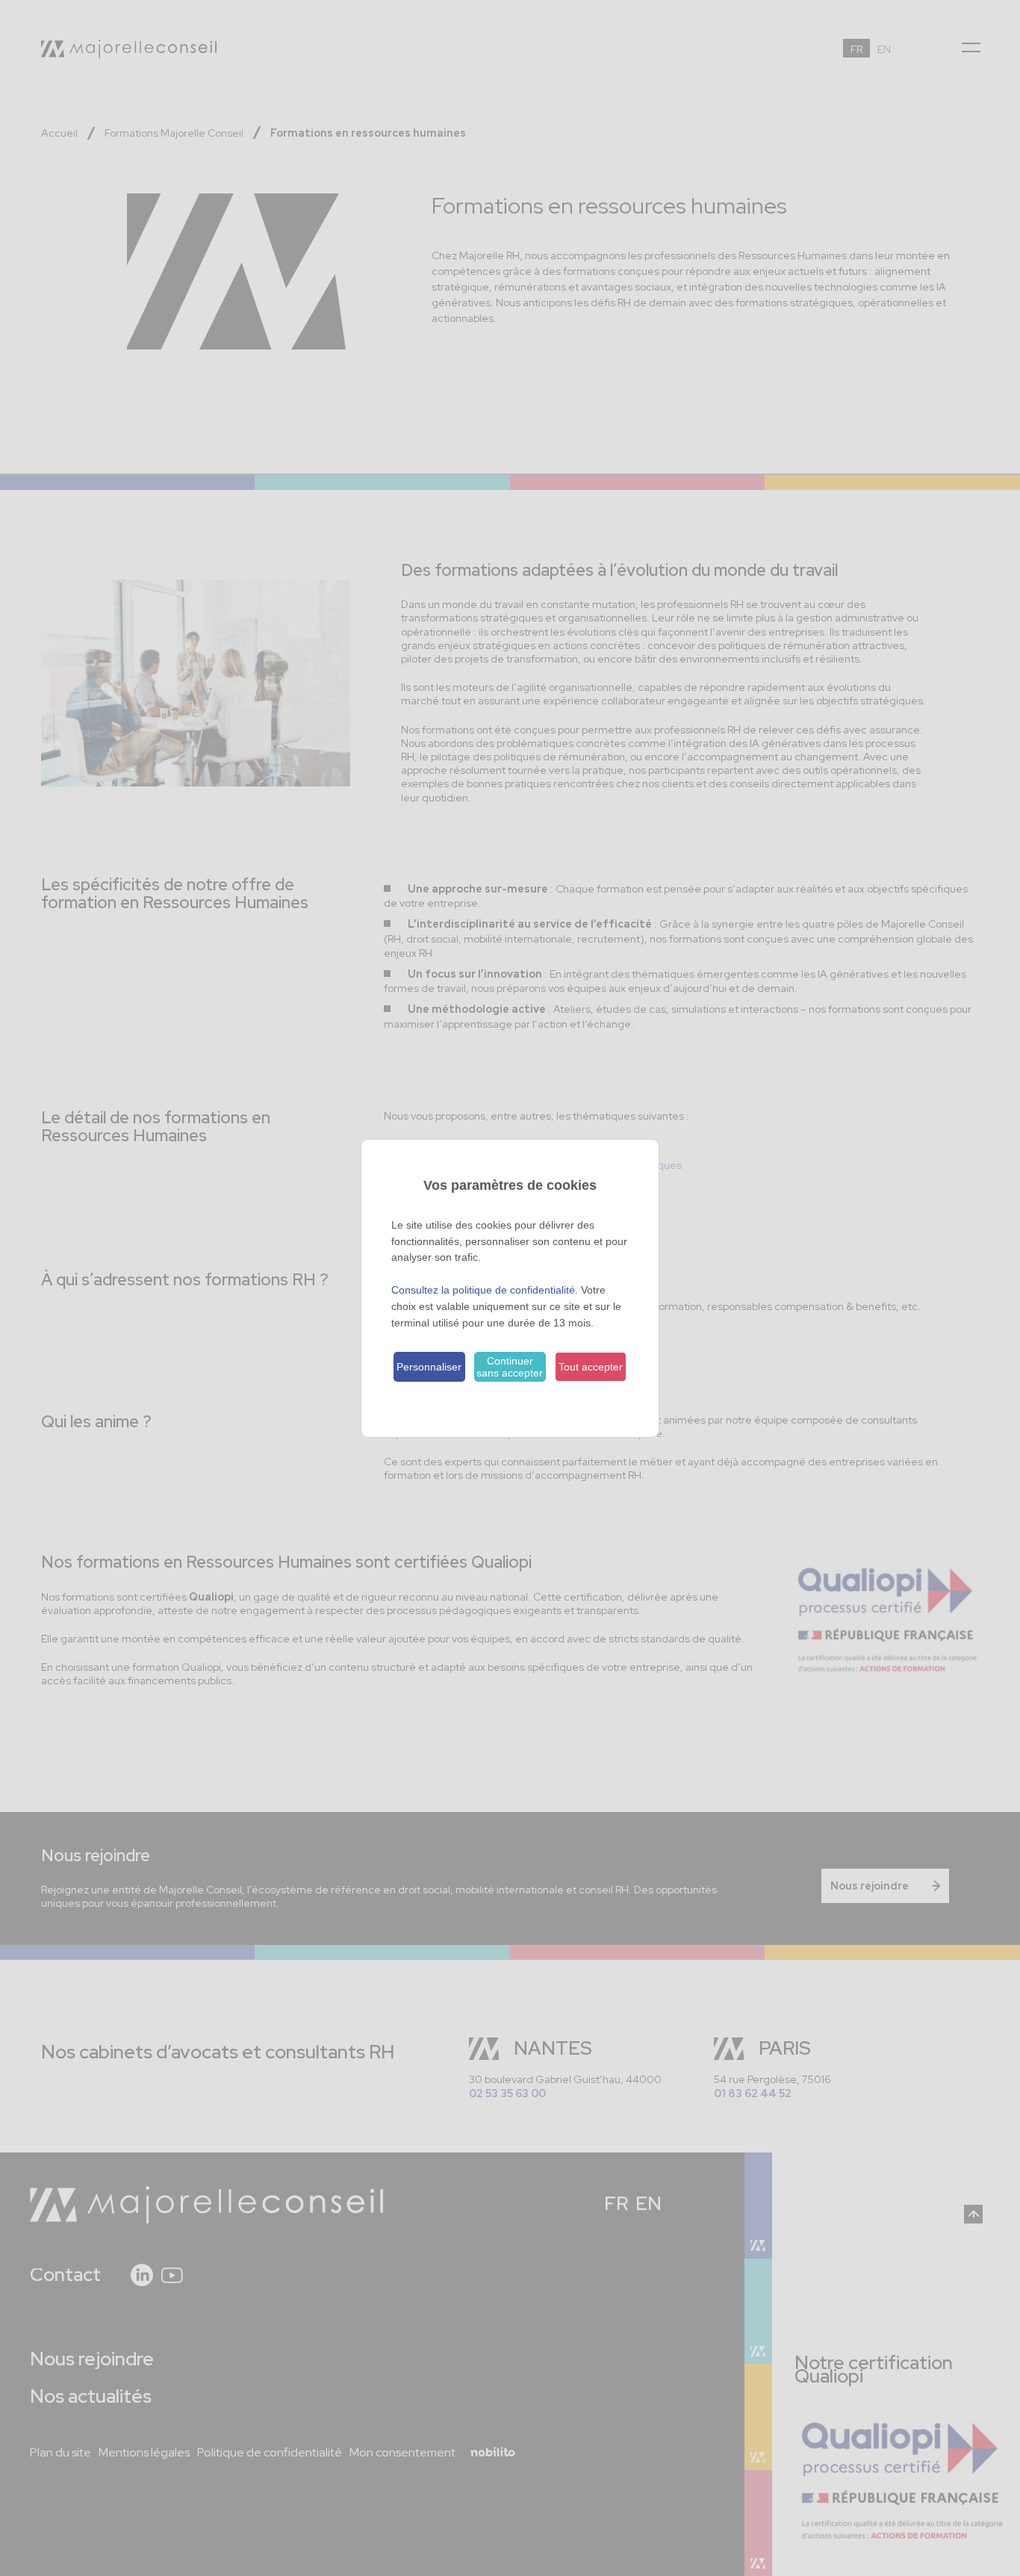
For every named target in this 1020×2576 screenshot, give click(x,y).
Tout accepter (591, 1367)
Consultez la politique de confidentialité (483, 1290)
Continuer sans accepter (510, 1367)
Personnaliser (429, 1367)
